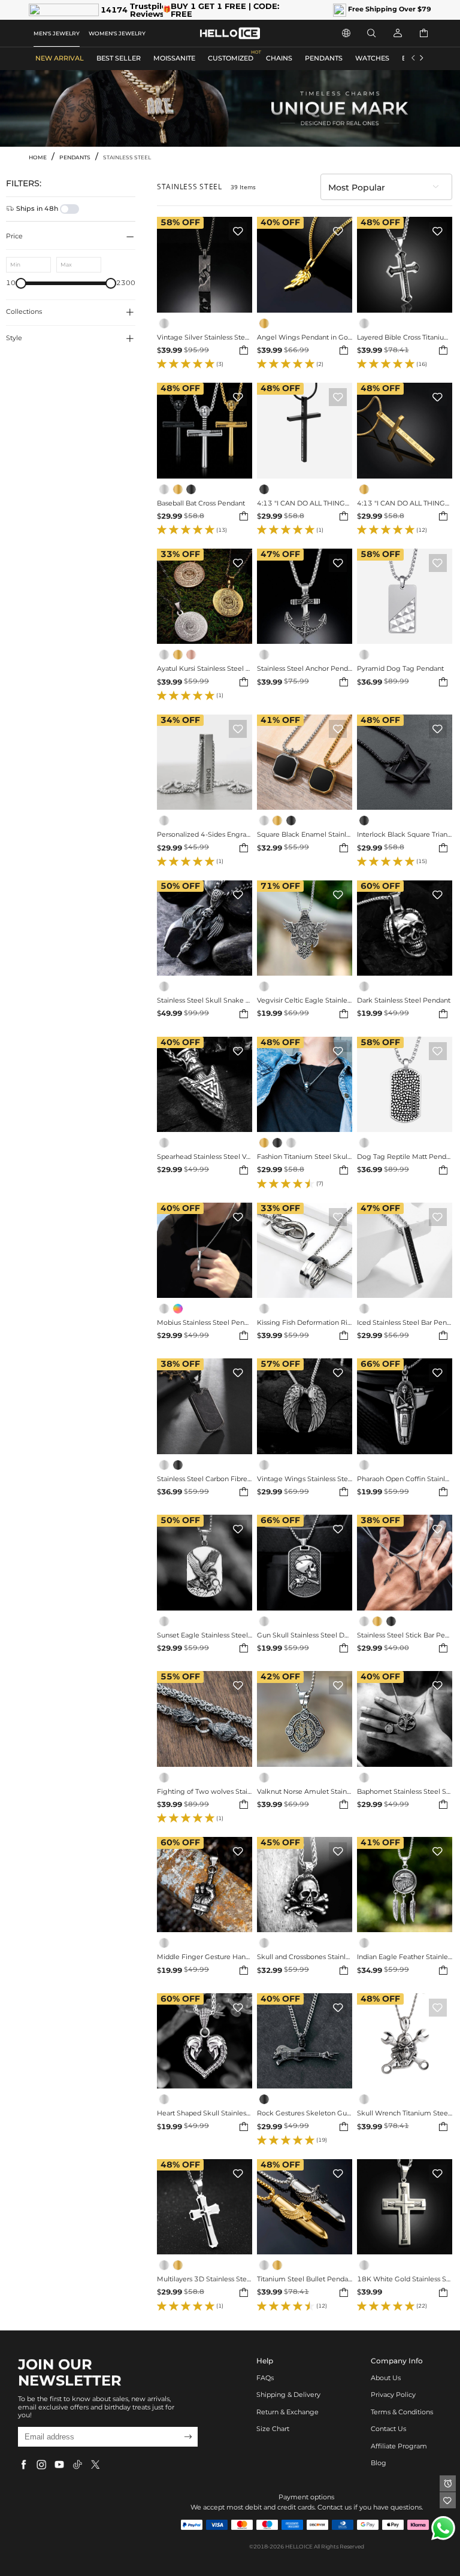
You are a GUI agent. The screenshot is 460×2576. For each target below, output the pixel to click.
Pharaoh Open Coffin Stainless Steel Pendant (405, 1479)
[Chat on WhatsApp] (443, 2528)
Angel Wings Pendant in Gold (305, 338)
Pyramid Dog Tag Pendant (400, 669)
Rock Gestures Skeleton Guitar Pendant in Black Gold (305, 2114)
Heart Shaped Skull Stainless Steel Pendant (205, 2114)
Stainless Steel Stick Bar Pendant (405, 1636)
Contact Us (388, 2429)
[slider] (21, 283)
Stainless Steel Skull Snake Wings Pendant (205, 1001)
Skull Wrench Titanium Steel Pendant (405, 2114)
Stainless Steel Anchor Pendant (305, 669)
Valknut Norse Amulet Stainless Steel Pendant (305, 1792)
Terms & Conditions (402, 2412)
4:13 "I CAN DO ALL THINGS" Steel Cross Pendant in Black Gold (305, 504)
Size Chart (273, 2429)
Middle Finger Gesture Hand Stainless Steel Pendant (205, 1957)
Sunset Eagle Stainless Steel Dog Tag (205, 1636)
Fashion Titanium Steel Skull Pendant (305, 1157)
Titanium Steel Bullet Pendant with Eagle (305, 2280)
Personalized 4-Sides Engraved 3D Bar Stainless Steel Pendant (205, 835)
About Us (386, 2378)
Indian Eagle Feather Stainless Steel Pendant (405, 1957)
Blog (379, 2463)
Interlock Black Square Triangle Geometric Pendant (405, 835)
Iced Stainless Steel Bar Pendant (405, 1323)
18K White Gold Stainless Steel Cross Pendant (405, 2280)
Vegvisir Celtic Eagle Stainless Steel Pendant (305, 1001)
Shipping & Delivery (288, 2395)
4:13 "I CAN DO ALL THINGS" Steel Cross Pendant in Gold (405, 504)
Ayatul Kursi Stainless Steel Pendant (205, 669)
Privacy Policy (393, 2395)
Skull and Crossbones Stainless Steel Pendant (305, 1957)
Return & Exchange (287, 2412)
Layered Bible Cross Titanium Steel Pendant (405, 338)
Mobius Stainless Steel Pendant (205, 1323)
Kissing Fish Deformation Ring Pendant (305, 1323)
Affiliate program (399, 2446)
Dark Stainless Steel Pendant (404, 1001)
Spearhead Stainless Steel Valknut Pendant (205, 1157)
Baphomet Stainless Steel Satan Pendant (405, 1792)
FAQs (265, 2378)
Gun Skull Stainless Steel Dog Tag (305, 1636)
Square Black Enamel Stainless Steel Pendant (305, 835)
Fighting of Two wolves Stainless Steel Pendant (205, 1792)
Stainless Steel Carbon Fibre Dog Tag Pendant (205, 1479)
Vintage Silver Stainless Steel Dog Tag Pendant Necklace (205, 338)
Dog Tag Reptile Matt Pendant (405, 1157)
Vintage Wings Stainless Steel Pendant (305, 1479)
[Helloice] (230, 33)
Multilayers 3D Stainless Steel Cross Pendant (205, 2280)
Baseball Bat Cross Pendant (201, 504)
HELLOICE (299, 2546)
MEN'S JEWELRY (57, 33)
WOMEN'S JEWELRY (117, 33)
